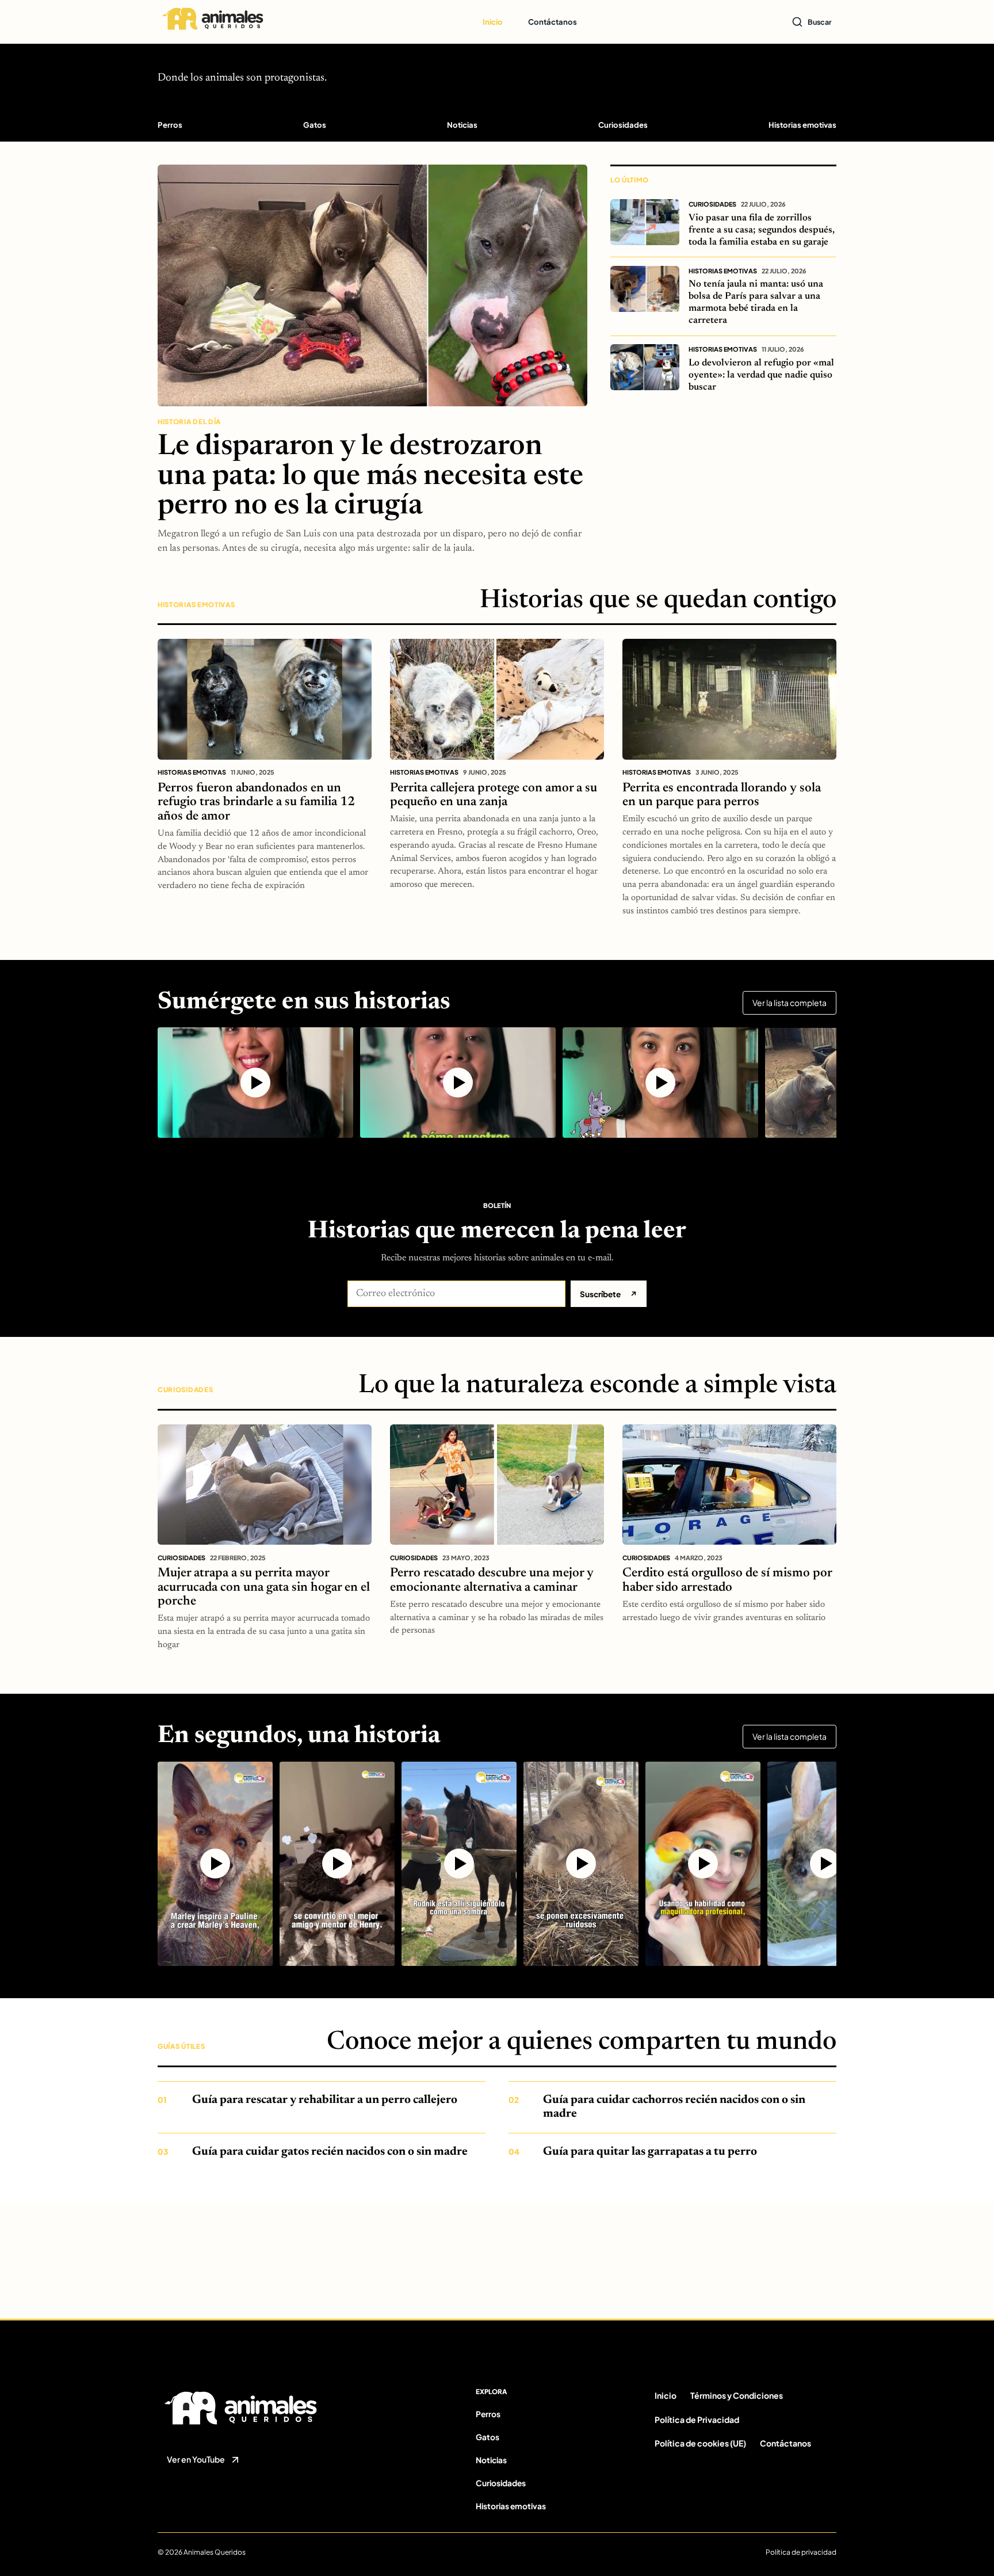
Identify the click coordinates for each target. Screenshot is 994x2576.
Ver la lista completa (790, 1003)
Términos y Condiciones (737, 2395)
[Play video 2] (458, 1082)
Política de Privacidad (697, 2419)
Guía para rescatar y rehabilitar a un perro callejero (325, 2100)
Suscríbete (609, 1294)
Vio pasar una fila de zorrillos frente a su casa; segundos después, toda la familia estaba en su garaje (762, 230)
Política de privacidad (801, 2552)
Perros (170, 125)
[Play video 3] (660, 1082)
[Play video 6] (825, 1864)
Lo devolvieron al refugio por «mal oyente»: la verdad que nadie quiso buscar (761, 375)
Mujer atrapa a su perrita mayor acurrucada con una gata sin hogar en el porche (264, 1588)
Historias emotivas (802, 125)
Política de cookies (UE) (700, 2443)
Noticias (462, 125)
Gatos (315, 125)
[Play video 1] (255, 1082)
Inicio (493, 22)
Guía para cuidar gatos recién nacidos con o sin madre (330, 2152)
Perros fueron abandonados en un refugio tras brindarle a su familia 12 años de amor (256, 803)
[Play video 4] (581, 1864)
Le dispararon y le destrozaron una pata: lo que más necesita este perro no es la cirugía (370, 477)
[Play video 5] (703, 1864)
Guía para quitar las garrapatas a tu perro (650, 2152)
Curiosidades (623, 125)
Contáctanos (553, 22)
